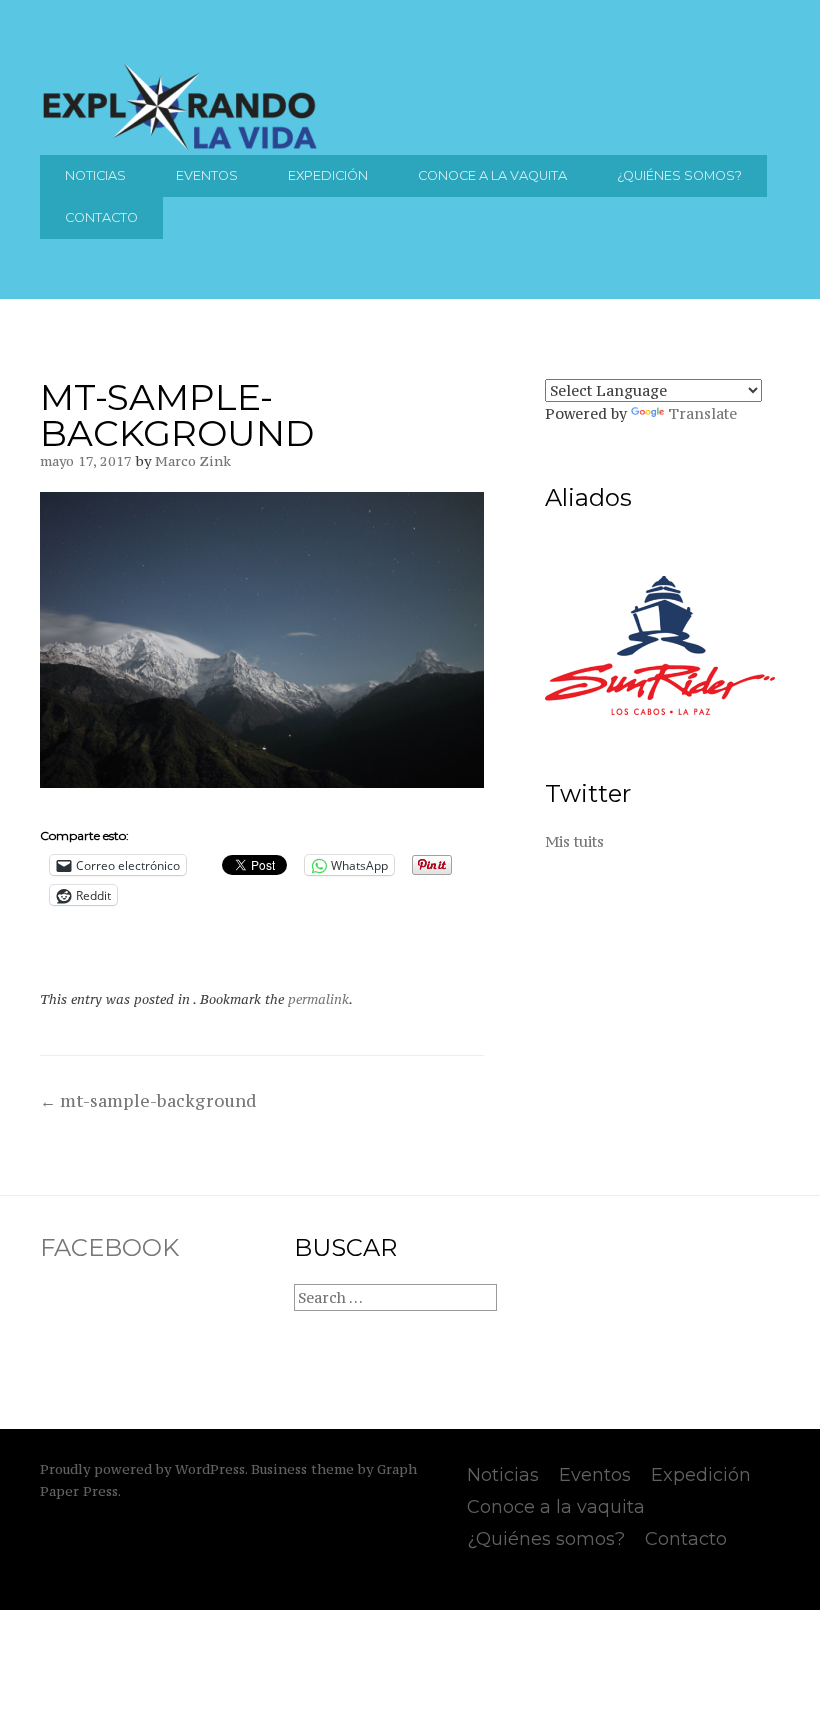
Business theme (302, 1469)
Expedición (328, 175)
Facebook (109, 1247)
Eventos (207, 175)
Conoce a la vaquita (492, 175)
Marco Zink (193, 461)
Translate (702, 413)
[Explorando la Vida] (180, 147)
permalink (318, 999)
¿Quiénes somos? (679, 175)
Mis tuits (574, 841)
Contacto (101, 217)
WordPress (210, 1469)
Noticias (95, 175)
